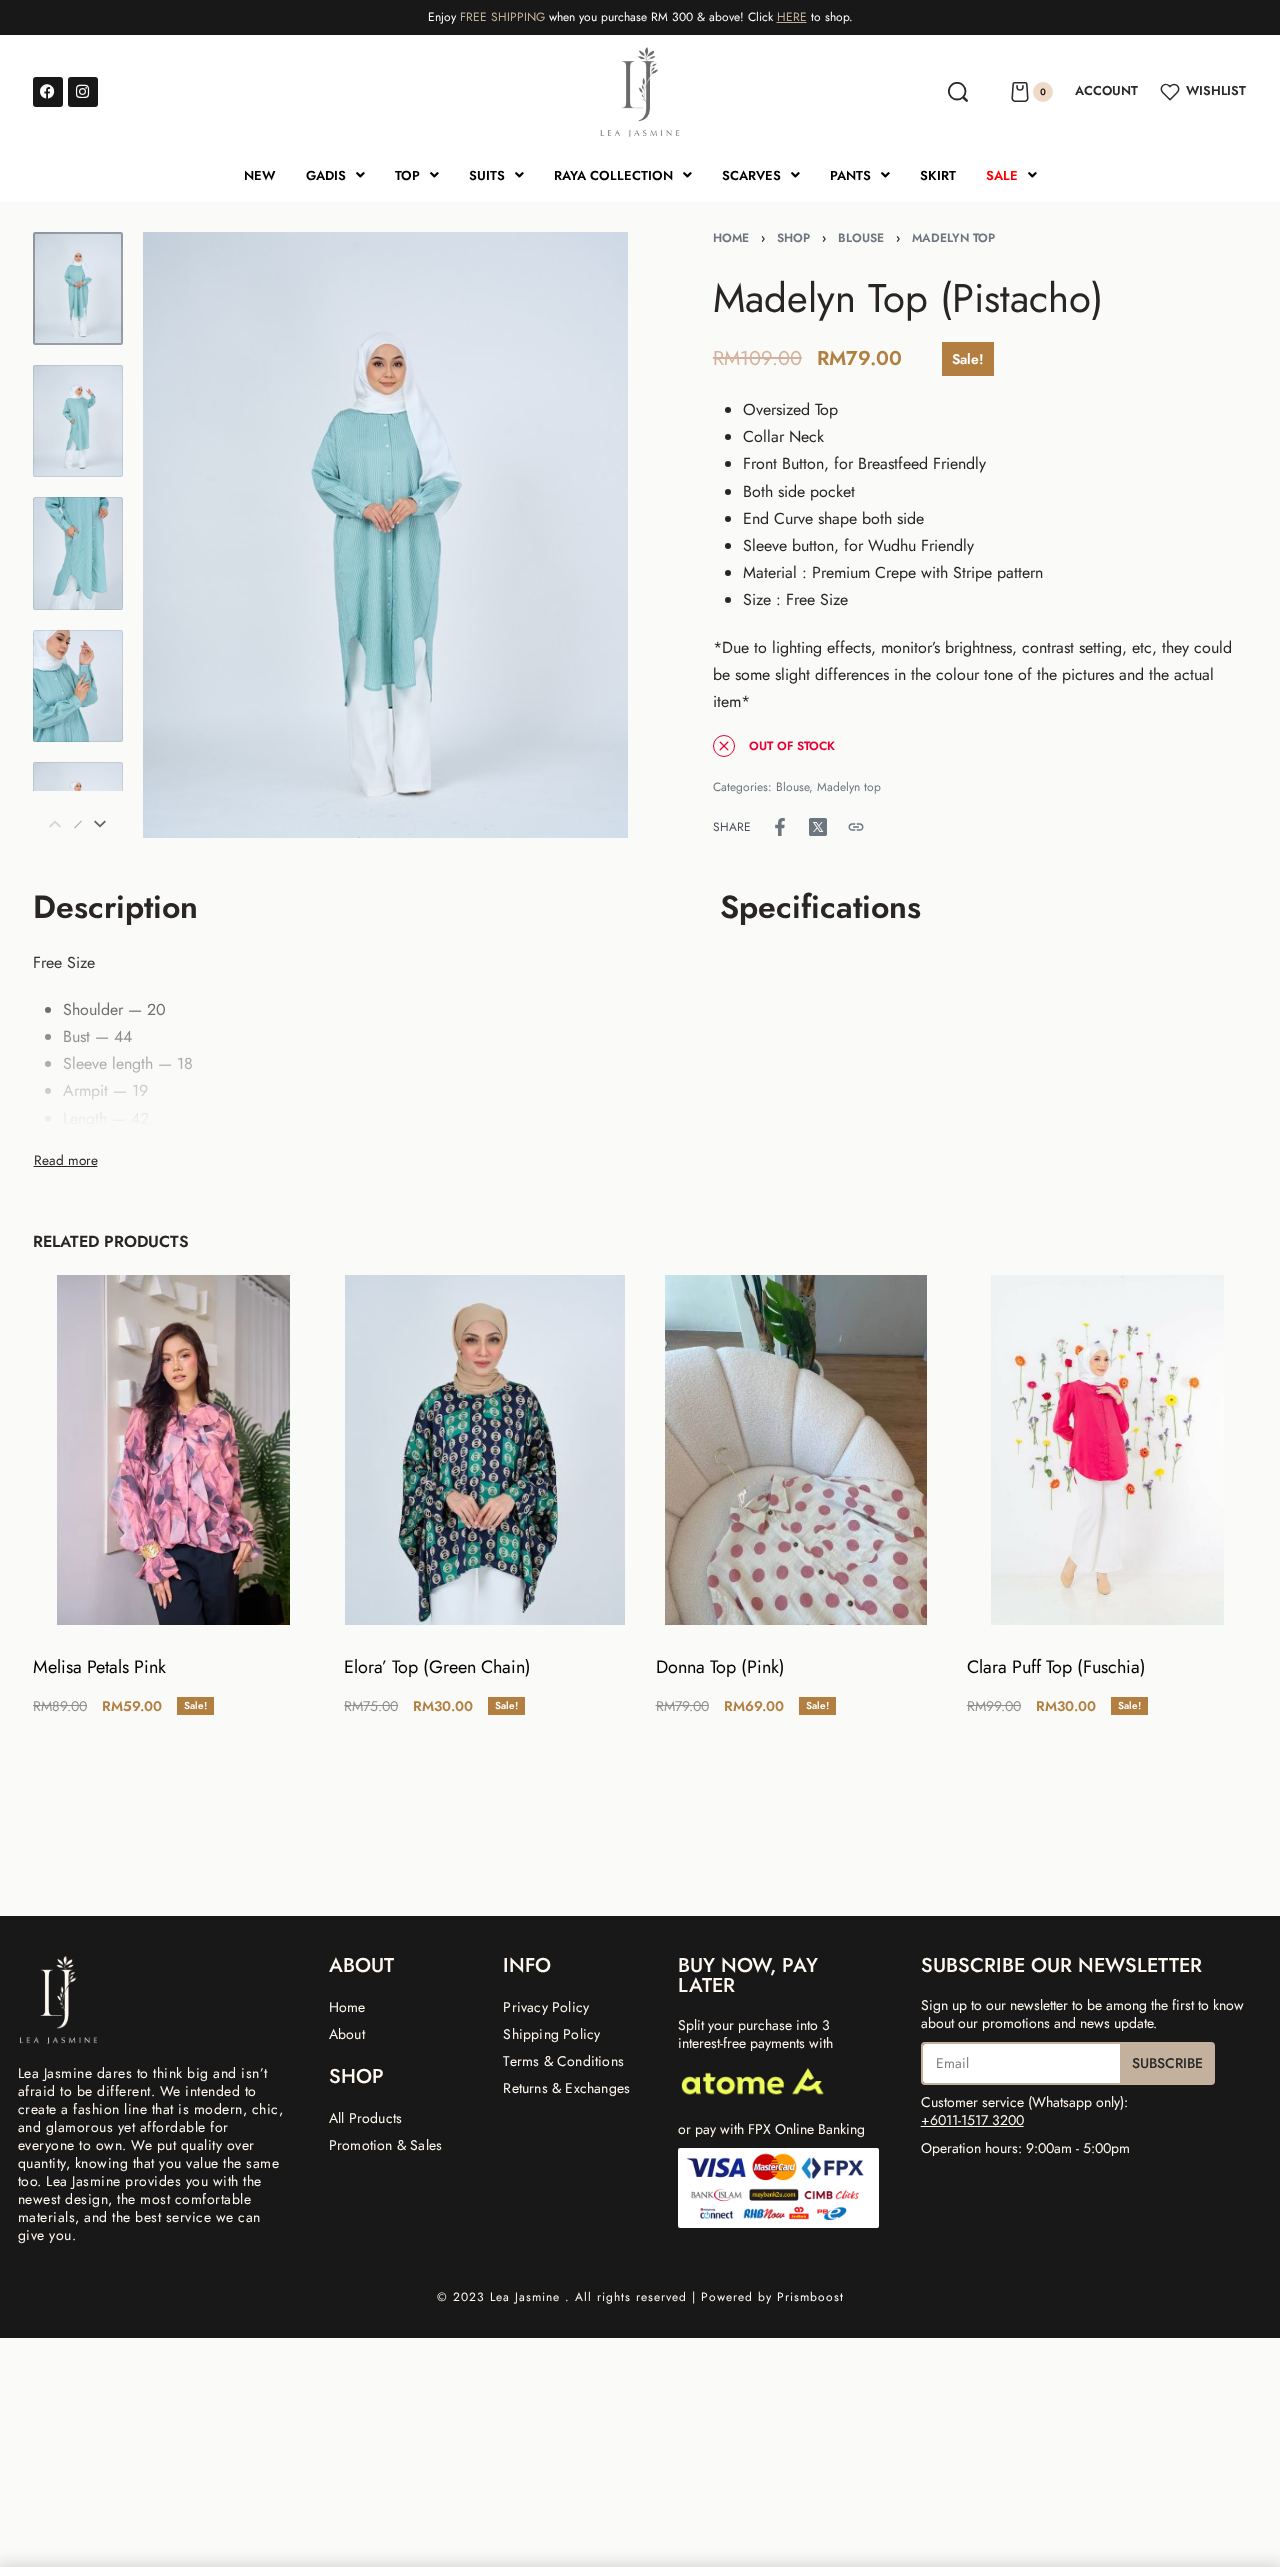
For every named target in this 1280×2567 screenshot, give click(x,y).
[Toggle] (66, 1160)
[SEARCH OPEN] (958, 92)
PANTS (850, 175)
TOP (407, 175)
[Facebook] (48, 92)
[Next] (574, 535)
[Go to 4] (78, 686)
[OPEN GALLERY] (385, 535)
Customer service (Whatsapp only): (1024, 2111)
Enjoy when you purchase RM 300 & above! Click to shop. (640, 17)
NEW (260, 175)
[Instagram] (83, 92)
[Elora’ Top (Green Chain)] (484, 1450)
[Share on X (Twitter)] (818, 827)
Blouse (861, 238)
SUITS (487, 175)
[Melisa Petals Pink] (172, 1450)
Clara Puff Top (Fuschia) (1055, 1667)
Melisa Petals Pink (99, 1667)
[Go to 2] (78, 421)
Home (731, 238)
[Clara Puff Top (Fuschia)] (1106, 1450)
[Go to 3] (78, 553)
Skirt (938, 175)
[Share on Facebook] (780, 827)
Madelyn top (953, 238)
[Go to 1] (78, 288)
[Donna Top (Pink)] (795, 1450)
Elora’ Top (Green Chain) (437, 1667)
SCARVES (751, 175)
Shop (793, 238)
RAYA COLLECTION (613, 175)
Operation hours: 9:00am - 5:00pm (1025, 2148)
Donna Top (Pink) (719, 1667)
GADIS (326, 175)
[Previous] (197, 535)
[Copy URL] (856, 827)
